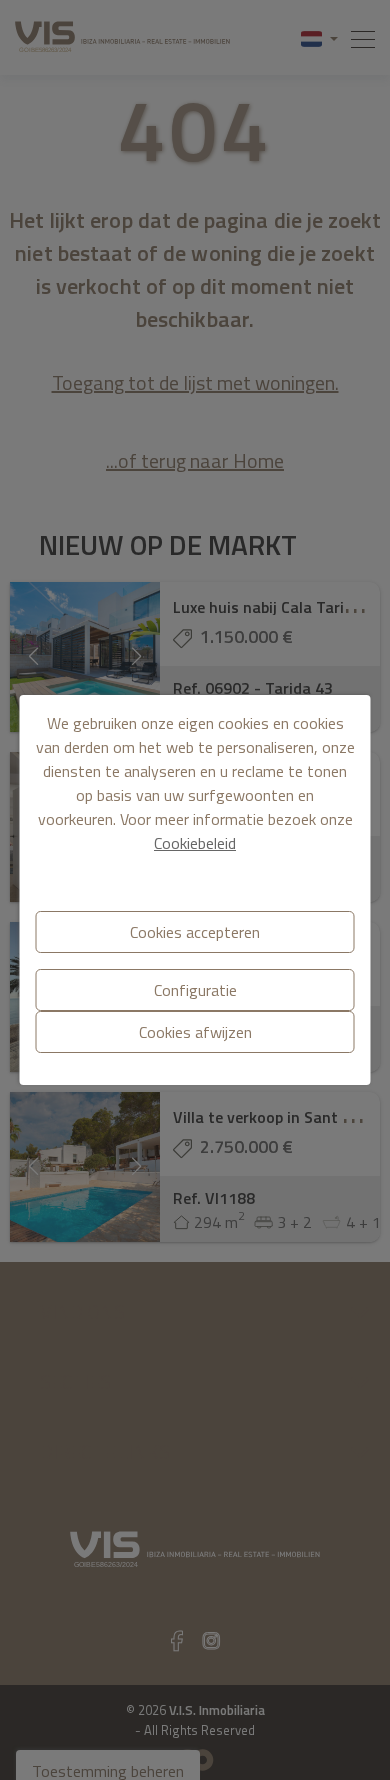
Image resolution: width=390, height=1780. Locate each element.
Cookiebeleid (195, 843)
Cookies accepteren (195, 932)
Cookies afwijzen (195, 1032)
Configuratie (195, 990)
